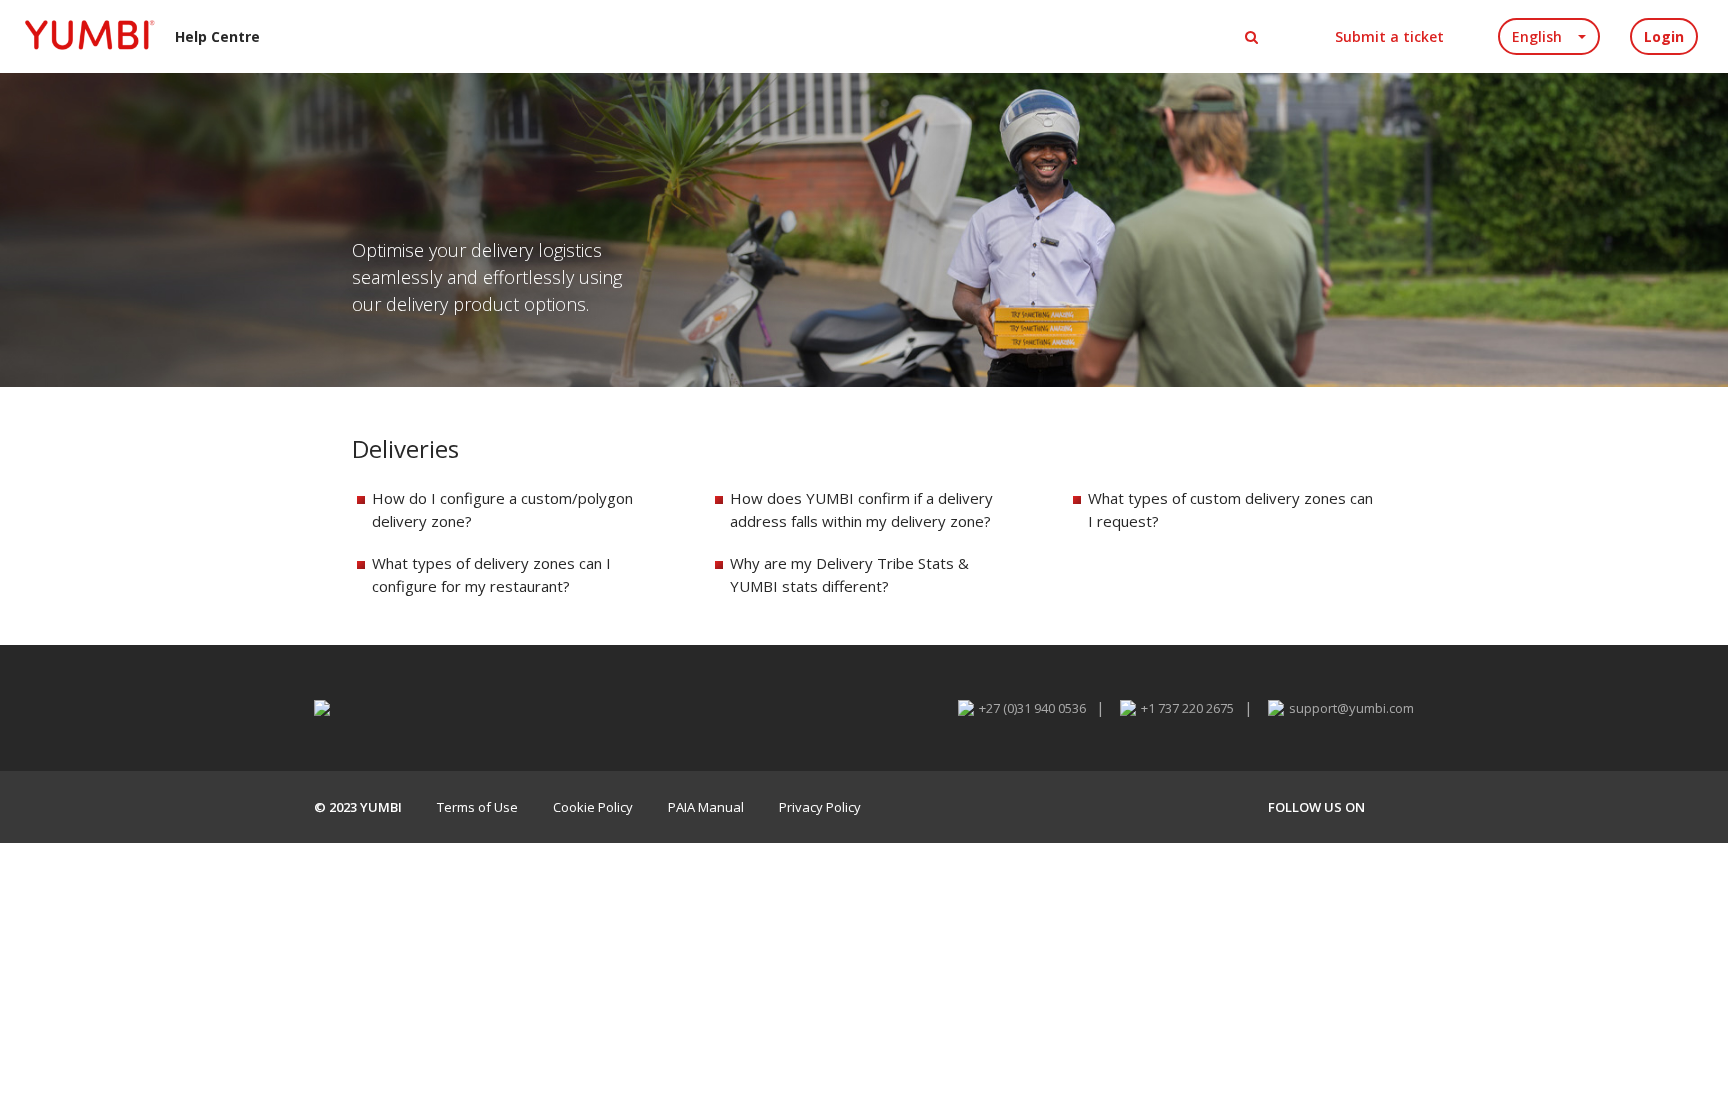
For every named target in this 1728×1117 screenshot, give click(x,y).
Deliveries (405, 448)
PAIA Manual (706, 807)
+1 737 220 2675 (1187, 708)
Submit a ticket (1389, 36)
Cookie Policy (593, 807)
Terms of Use (477, 807)
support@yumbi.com (1351, 708)
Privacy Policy (820, 807)
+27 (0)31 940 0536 (1032, 708)
